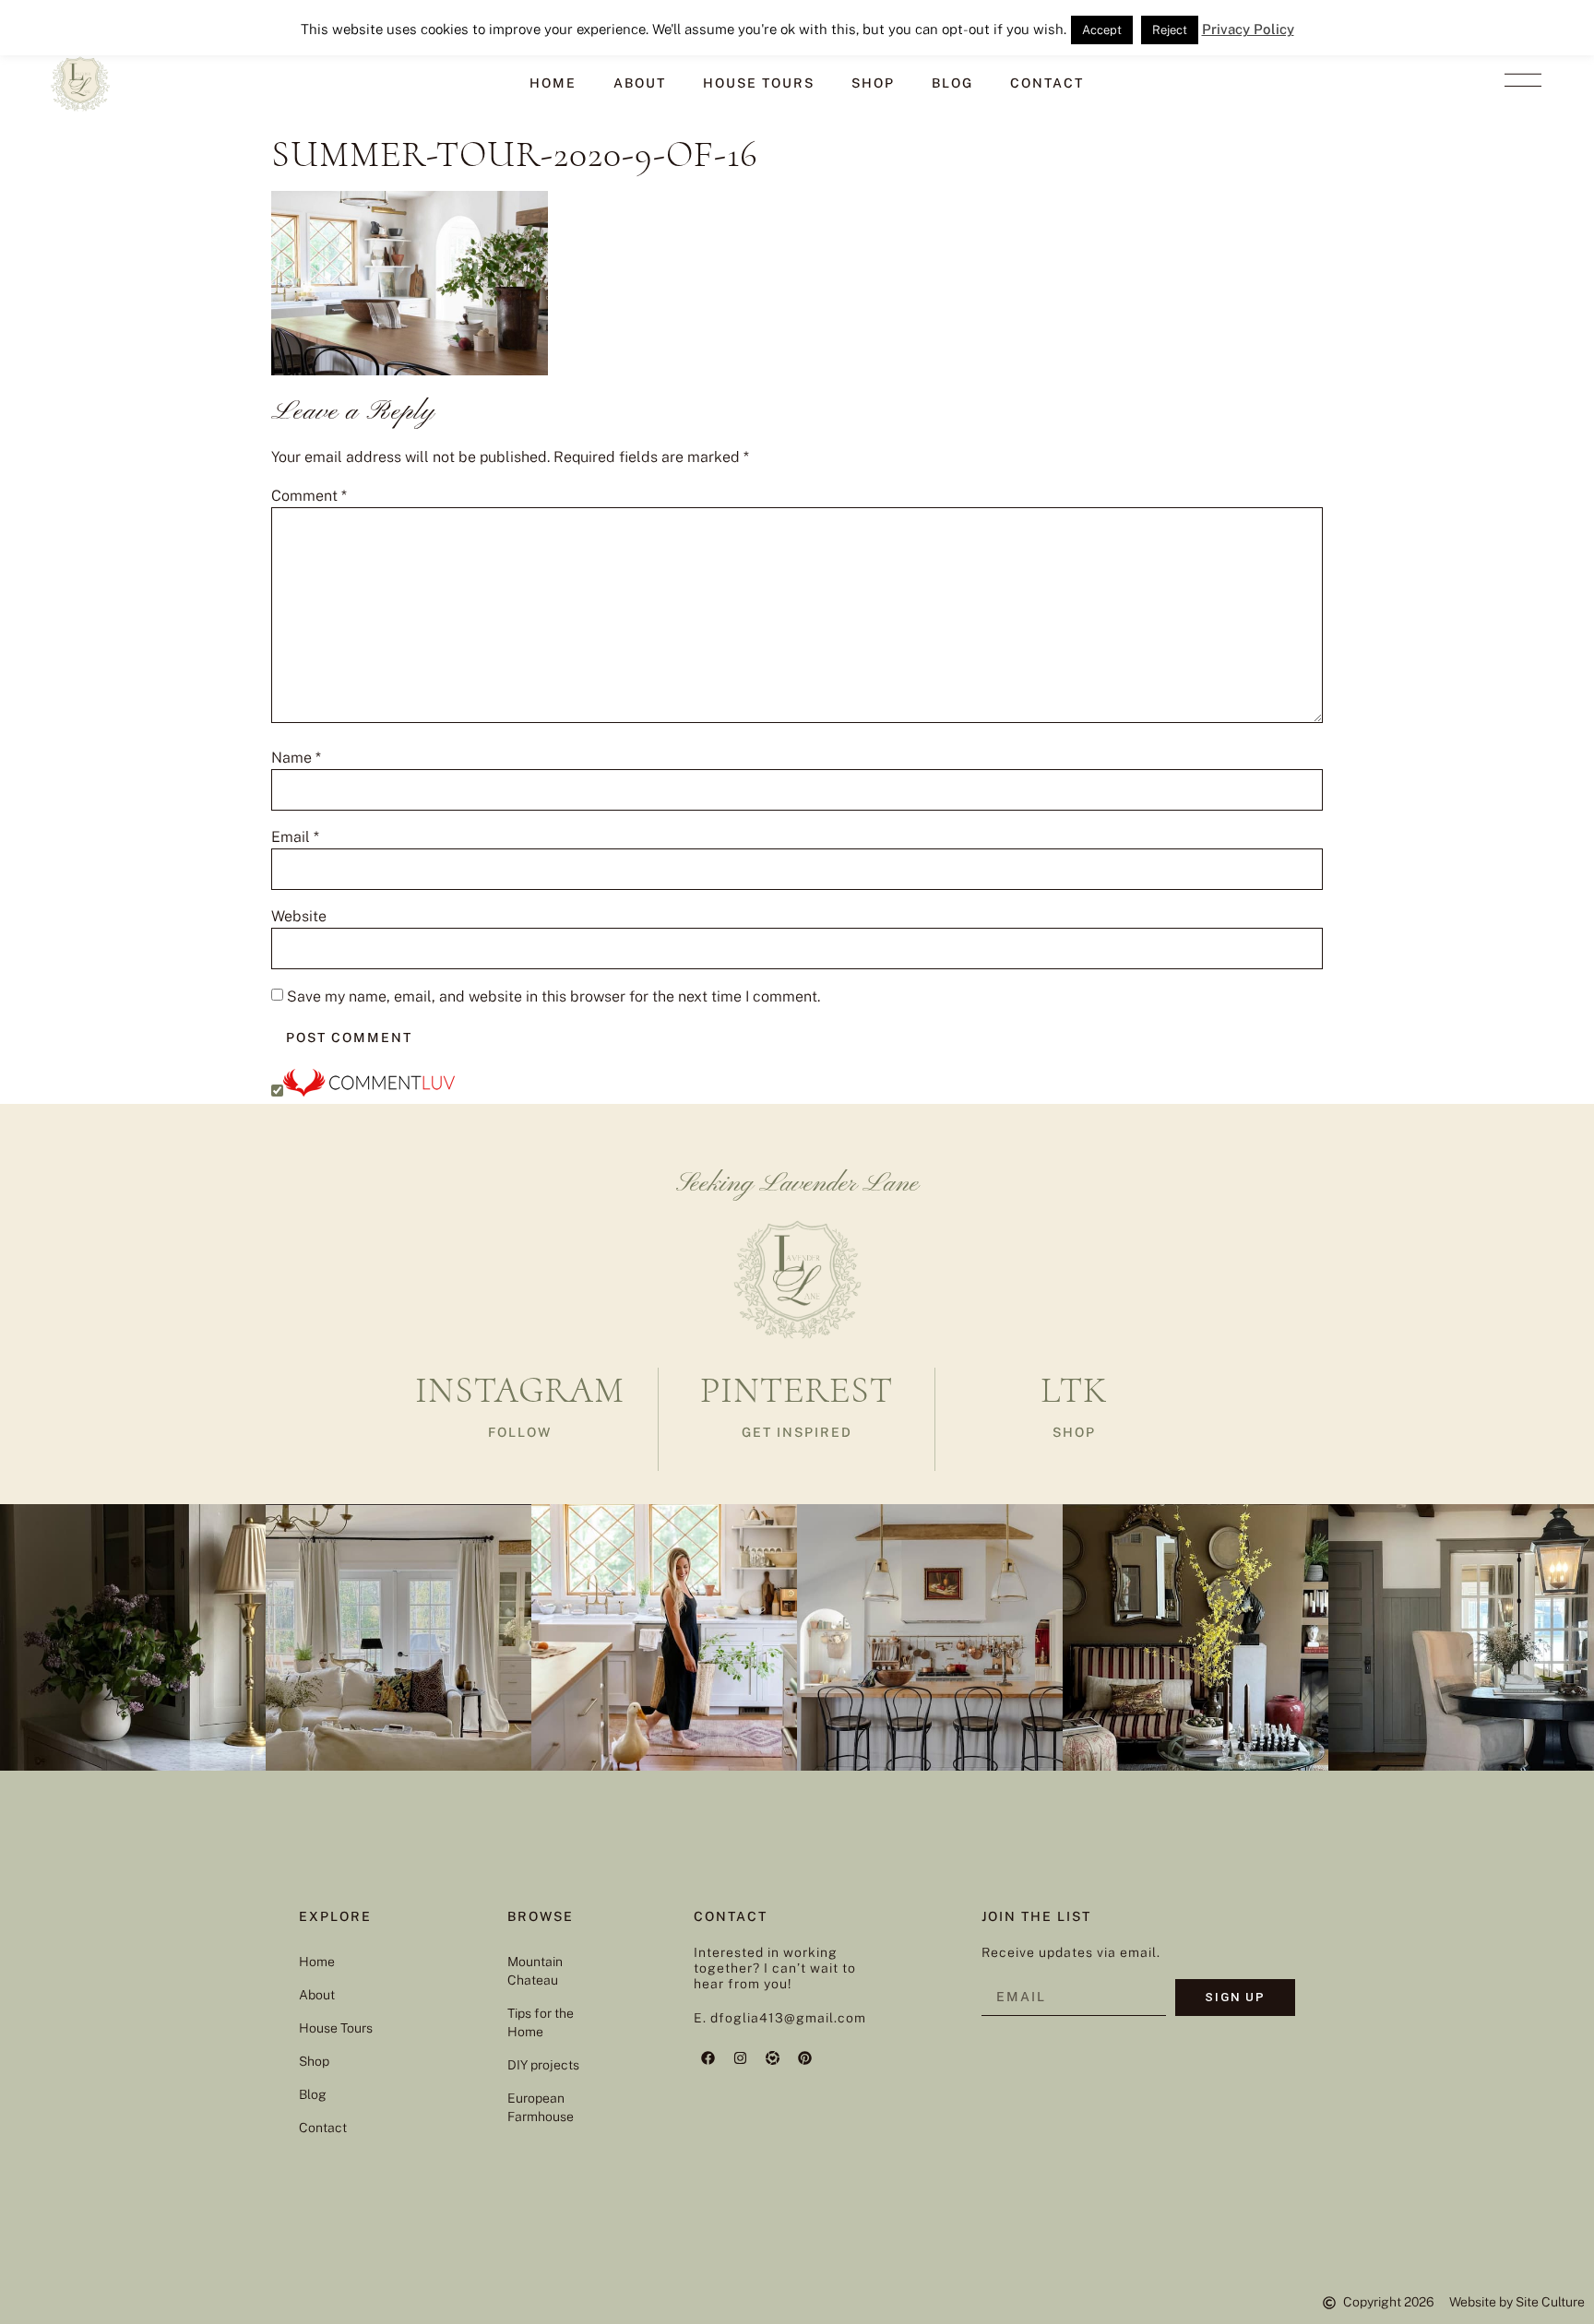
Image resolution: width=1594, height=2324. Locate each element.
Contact (1047, 83)
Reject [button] (1170, 30)
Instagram (520, 1390)
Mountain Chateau (535, 1971)
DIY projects (543, 2065)
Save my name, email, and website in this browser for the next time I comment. (553, 997)
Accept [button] (1102, 30)
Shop (873, 83)
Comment (309, 496)
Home (553, 83)
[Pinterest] (804, 2057)
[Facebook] (708, 2057)
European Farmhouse (541, 2107)
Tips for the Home (541, 2022)
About (640, 83)
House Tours (759, 83)
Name (296, 758)
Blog (952, 83)
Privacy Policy (1248, 29)
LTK (1074, 1390)
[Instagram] (740, 2057)
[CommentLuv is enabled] (369, 1091)
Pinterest (797, 1390)
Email (295, 837)
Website (299, 917)
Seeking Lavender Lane (797, 1184)
